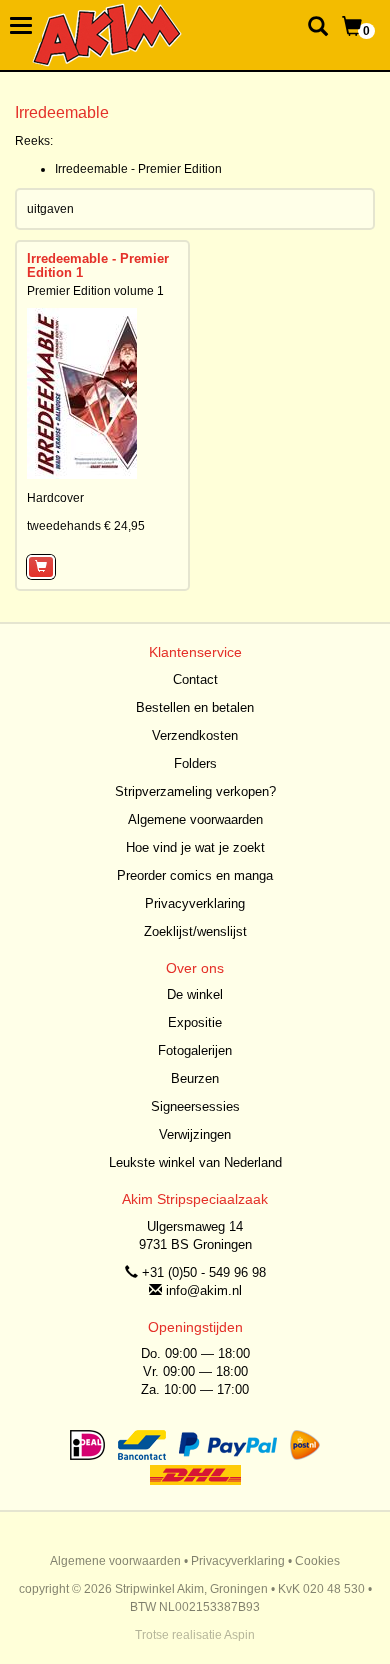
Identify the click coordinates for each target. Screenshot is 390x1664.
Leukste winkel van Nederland (195, 1162)
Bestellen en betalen (195, 707)
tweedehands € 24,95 (86, 526)
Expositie (195, 1022)
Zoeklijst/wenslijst (195, 931)
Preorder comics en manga (195, 875)
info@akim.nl (204, 1290)
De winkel (195, 994)
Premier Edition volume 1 (95, 291)
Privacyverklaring (195, 903)
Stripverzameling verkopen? (195, 791)
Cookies (317, 1561)
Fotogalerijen (195, 1050)
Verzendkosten (195, 735)
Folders (195, 763)
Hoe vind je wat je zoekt (195, 847)
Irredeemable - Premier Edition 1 (98, 265)
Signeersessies (195, 1106)
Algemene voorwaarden (195, 819)
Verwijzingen (195, 1134)
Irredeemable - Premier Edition (138, 169)
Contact (195, 679)
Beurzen (195, 1078)
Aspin (239, 1635)
